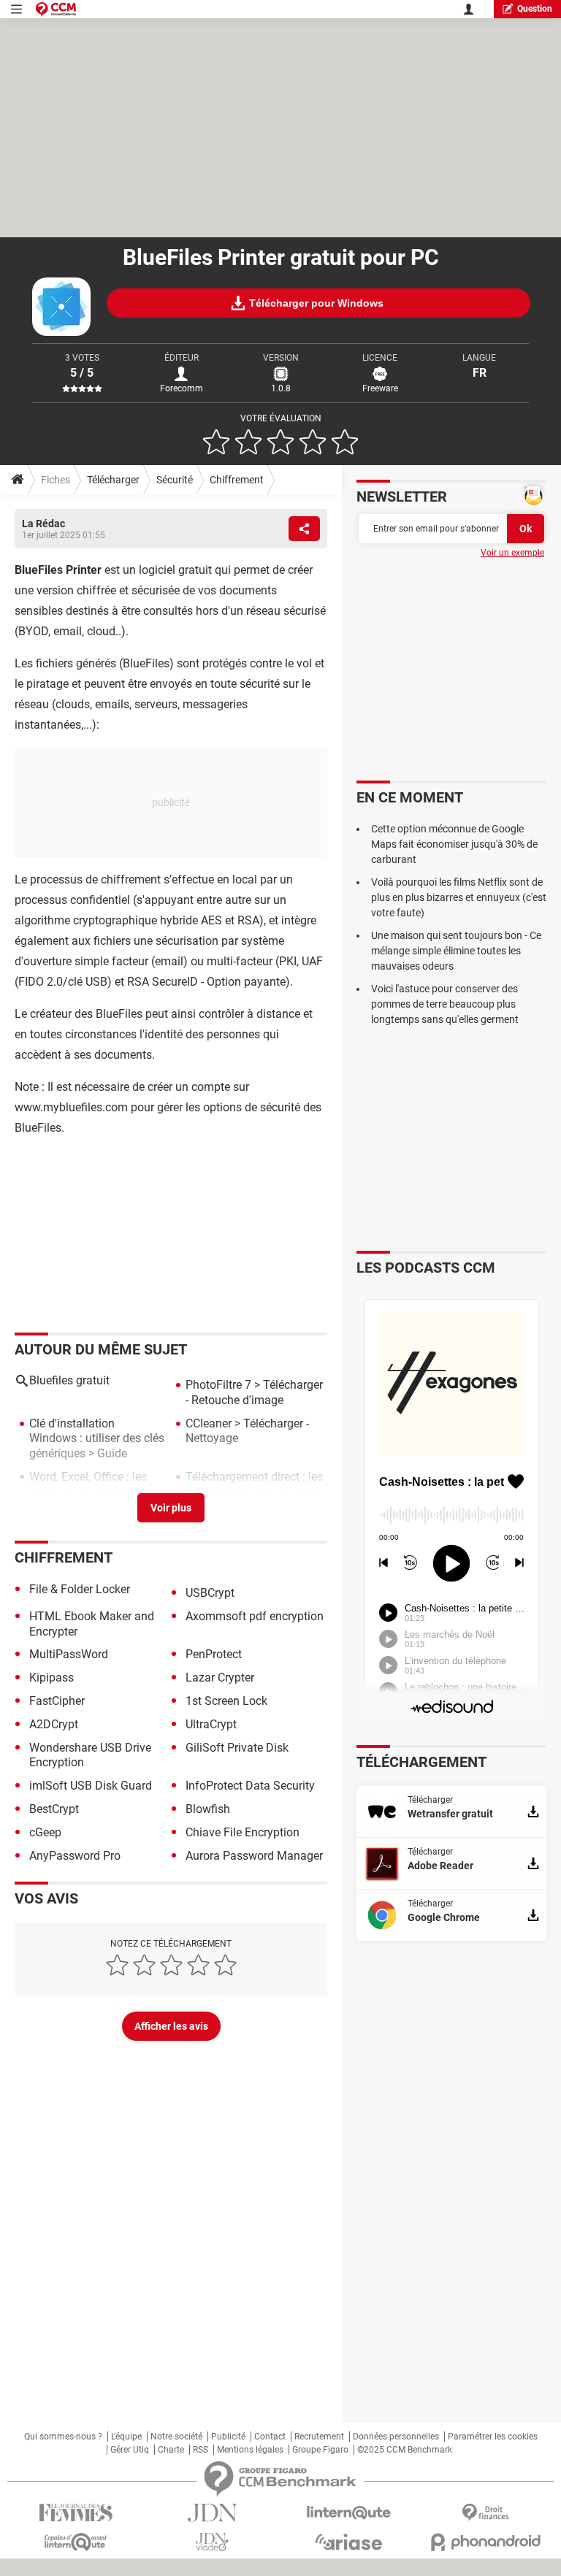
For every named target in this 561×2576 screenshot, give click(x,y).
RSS (201, 2450)
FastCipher (57, 1701)
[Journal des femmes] (76, 2513)
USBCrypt (210, 1593)
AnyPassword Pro (75, 1856)
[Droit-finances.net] (485, 2513)
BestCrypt (54, 1809)
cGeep (45, 1832)
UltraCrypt (211, 1724)
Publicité (228, 2437)
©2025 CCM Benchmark (405, 2450)
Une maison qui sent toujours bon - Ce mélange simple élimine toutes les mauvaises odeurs (456, 951)
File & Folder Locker (80, 1589)
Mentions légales (250, 2450)
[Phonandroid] (485, 2542)
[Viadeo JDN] (212, 2542)
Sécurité (175, 480)
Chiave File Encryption (243, 1832)
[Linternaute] (349, 2513)
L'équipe (126, 2437)
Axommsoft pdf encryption (255, 1616)
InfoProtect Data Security (250, 1786)
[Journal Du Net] (212, 2513)
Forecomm (182, 388)
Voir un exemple (512, 553)
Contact (270, 2437)
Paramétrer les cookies (493, 2437)
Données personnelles (396, 2437)
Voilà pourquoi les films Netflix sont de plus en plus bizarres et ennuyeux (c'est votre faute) (459, 897)
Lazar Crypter (220, 1678)
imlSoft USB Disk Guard (91, 1786)
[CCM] (56, 9)
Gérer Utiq (130, 2450)
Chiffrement (237, 480)
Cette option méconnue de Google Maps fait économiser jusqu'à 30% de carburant (454, 844)
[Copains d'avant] (76, 2542)
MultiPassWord (69, 1654)
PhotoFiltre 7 (218, 1385)
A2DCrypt (54, 1724)
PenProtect (214, 1654)
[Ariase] (349, 2542)
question (535, 9)
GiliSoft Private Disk (237, 1748)
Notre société (176, 2437)
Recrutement (319, 2437)
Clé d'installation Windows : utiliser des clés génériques (97, 1439)
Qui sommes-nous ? (63, 2437)
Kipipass (51, 1678)
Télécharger (113, 480)
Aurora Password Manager (254, 1856)
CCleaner (209, 1423)
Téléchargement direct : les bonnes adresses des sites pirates (254, 1492)
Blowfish (208, 1809)
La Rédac (43, 524)
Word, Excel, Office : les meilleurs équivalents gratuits (88, 1492)
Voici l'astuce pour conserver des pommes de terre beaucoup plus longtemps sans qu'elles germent (445, 1004)
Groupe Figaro (320, 2450)
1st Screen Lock (226, 1701)
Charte (171, 2450)
